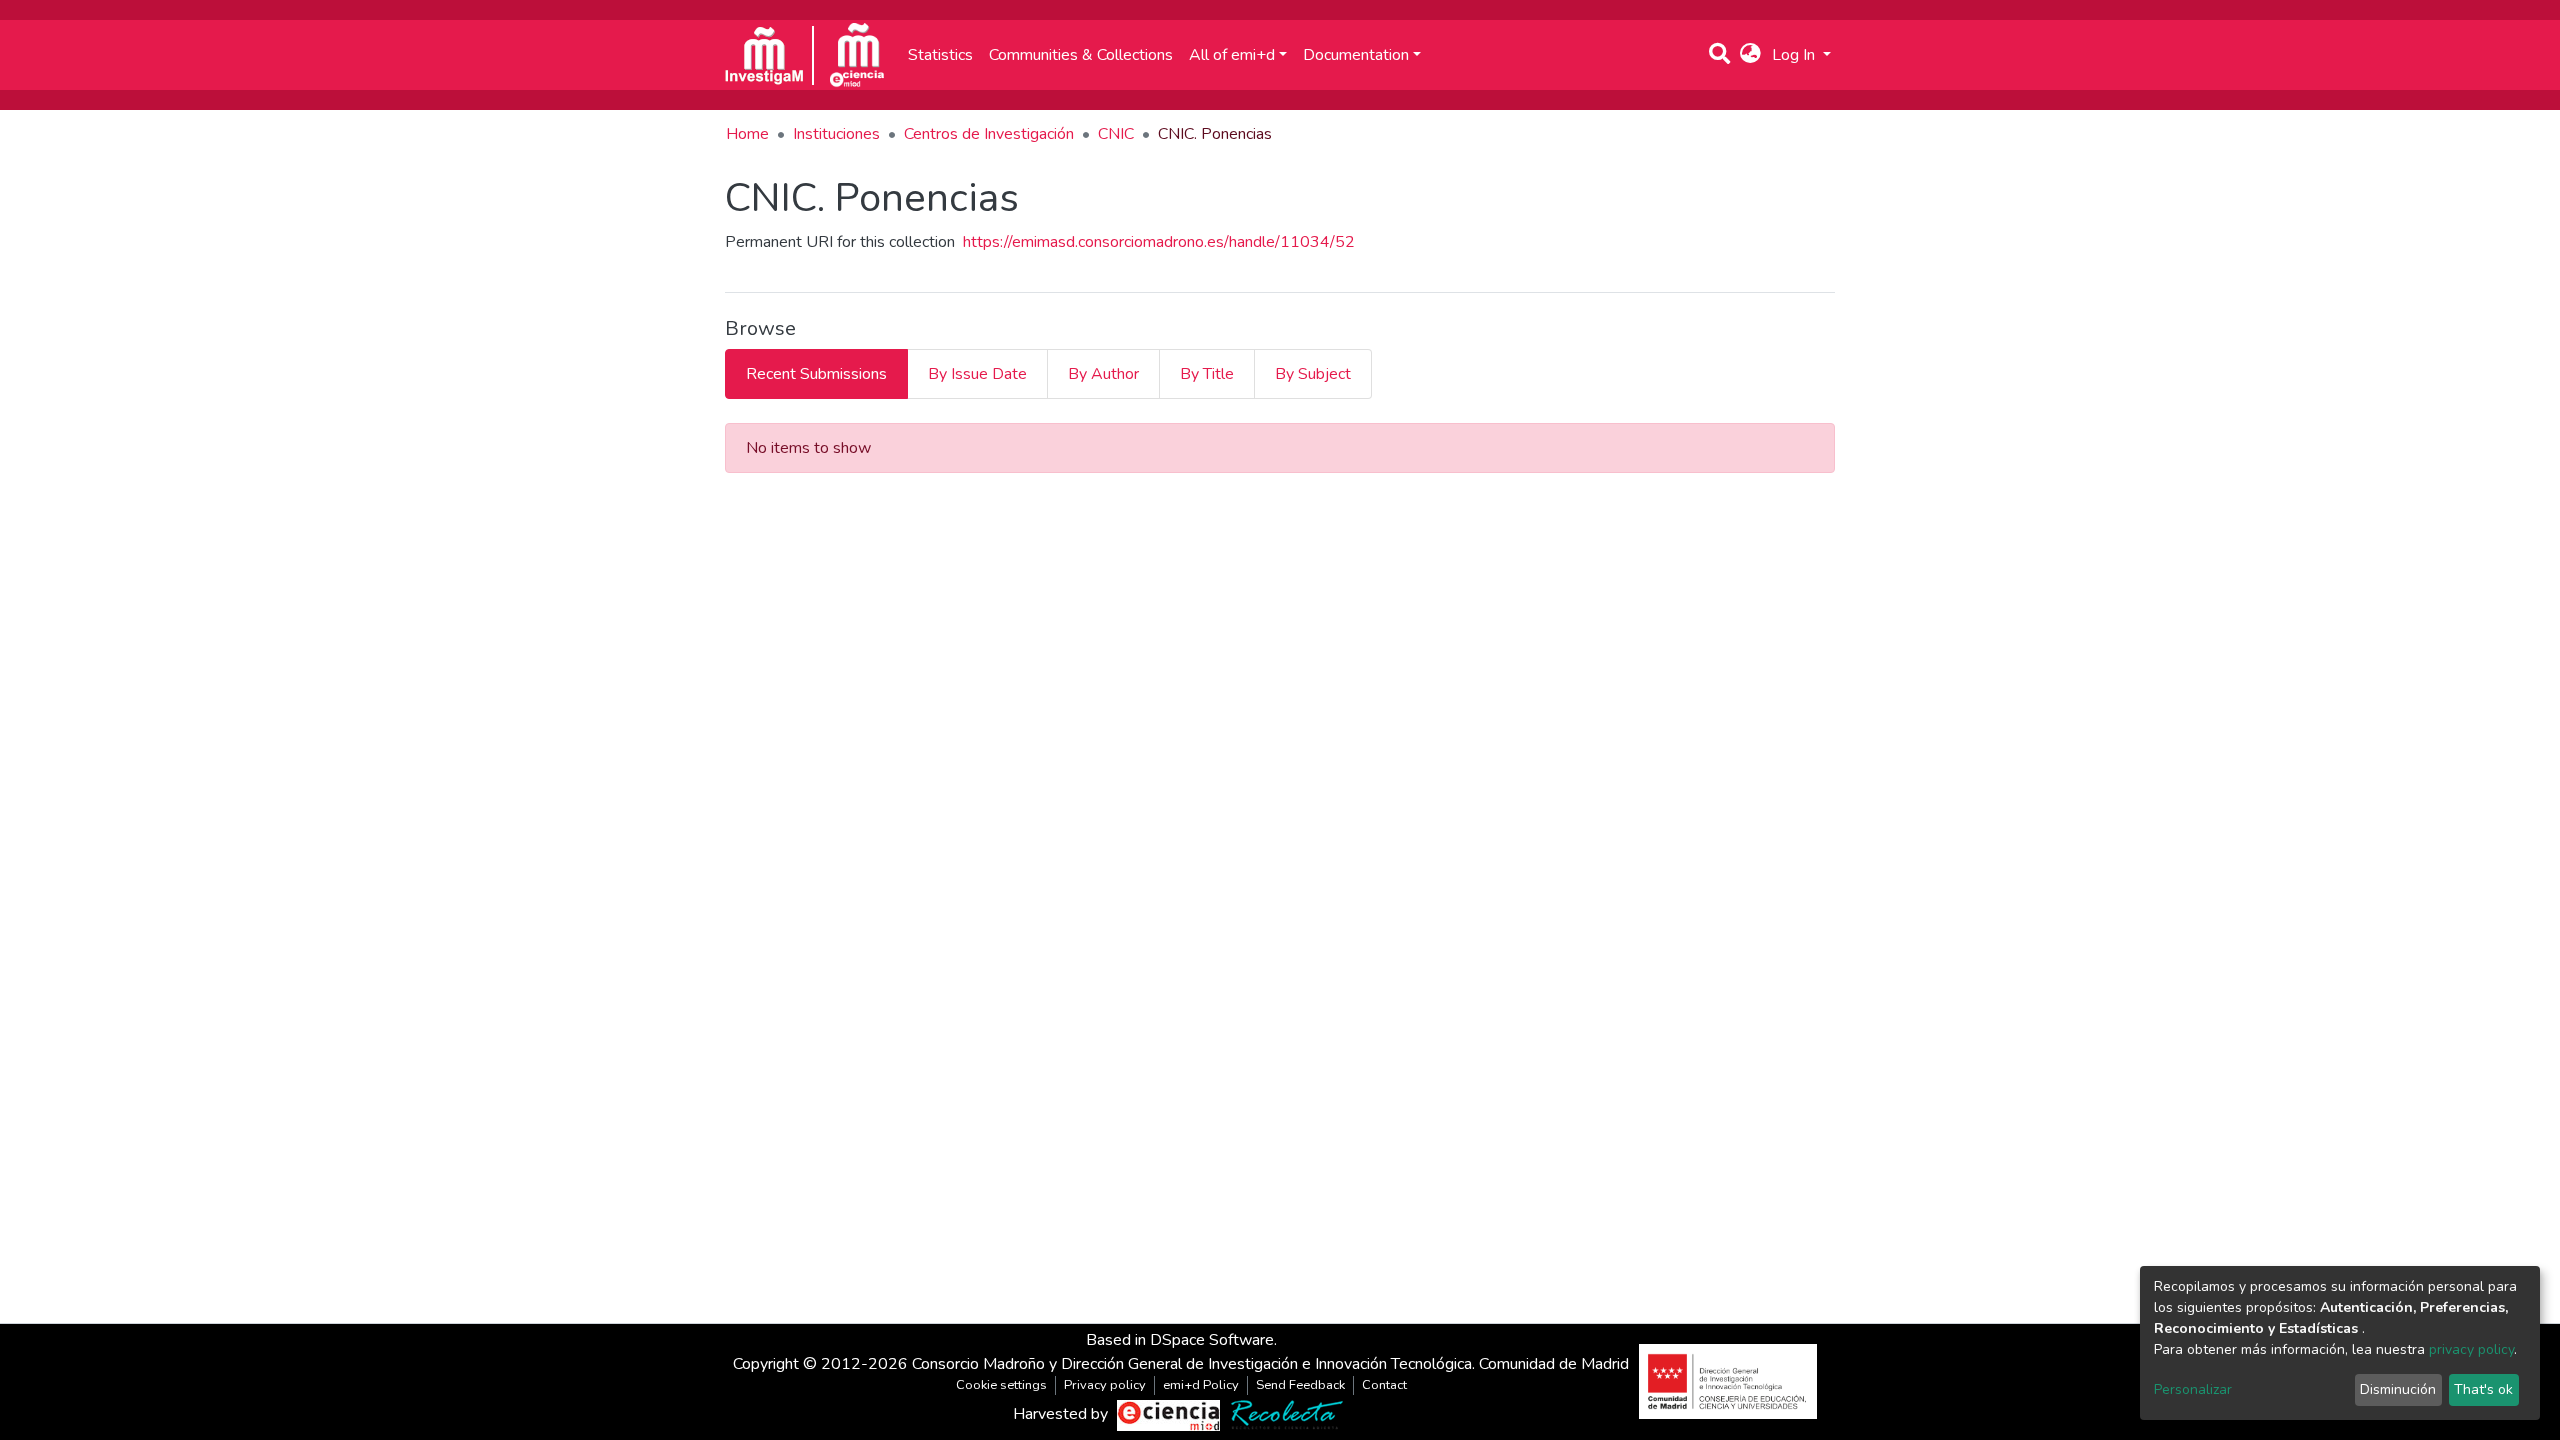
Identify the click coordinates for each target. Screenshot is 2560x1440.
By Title (1207, 374)
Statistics (940, 55)
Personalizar (2193, 1389)
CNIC (1116, 134)
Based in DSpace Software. (1181, 1340)
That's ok (2483, 1389)
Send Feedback (1300, 1385)
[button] (1750, 55)
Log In (1795, 55)
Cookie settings (1001, 1385)
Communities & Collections (1081, 55)
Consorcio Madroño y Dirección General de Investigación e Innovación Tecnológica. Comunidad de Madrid (1270, 1364)
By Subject (1313, 374)
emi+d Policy (1201, 1385)
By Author (1103, 374)
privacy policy (2471, 1349)
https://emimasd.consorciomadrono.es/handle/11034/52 (1159, 242)
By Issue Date (977, 374)
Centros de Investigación (989, 134)
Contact (1384, 1385)
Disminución (2398, 1389)
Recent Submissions (816, 374)
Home (747, 134)
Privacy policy (1105, 1385)
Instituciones (836, 134)
